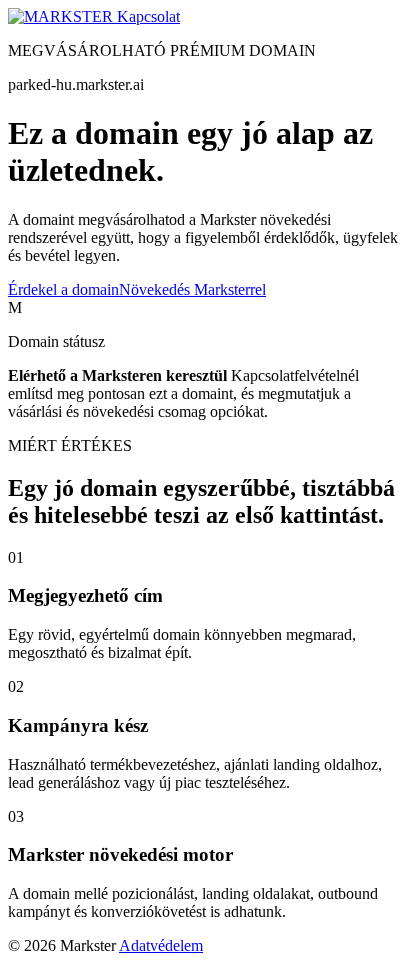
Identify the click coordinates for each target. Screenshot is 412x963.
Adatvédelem (161, 945)
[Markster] (62, 16)
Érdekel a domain (63, 289)
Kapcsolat (148, 16)
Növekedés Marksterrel (192, 289)
